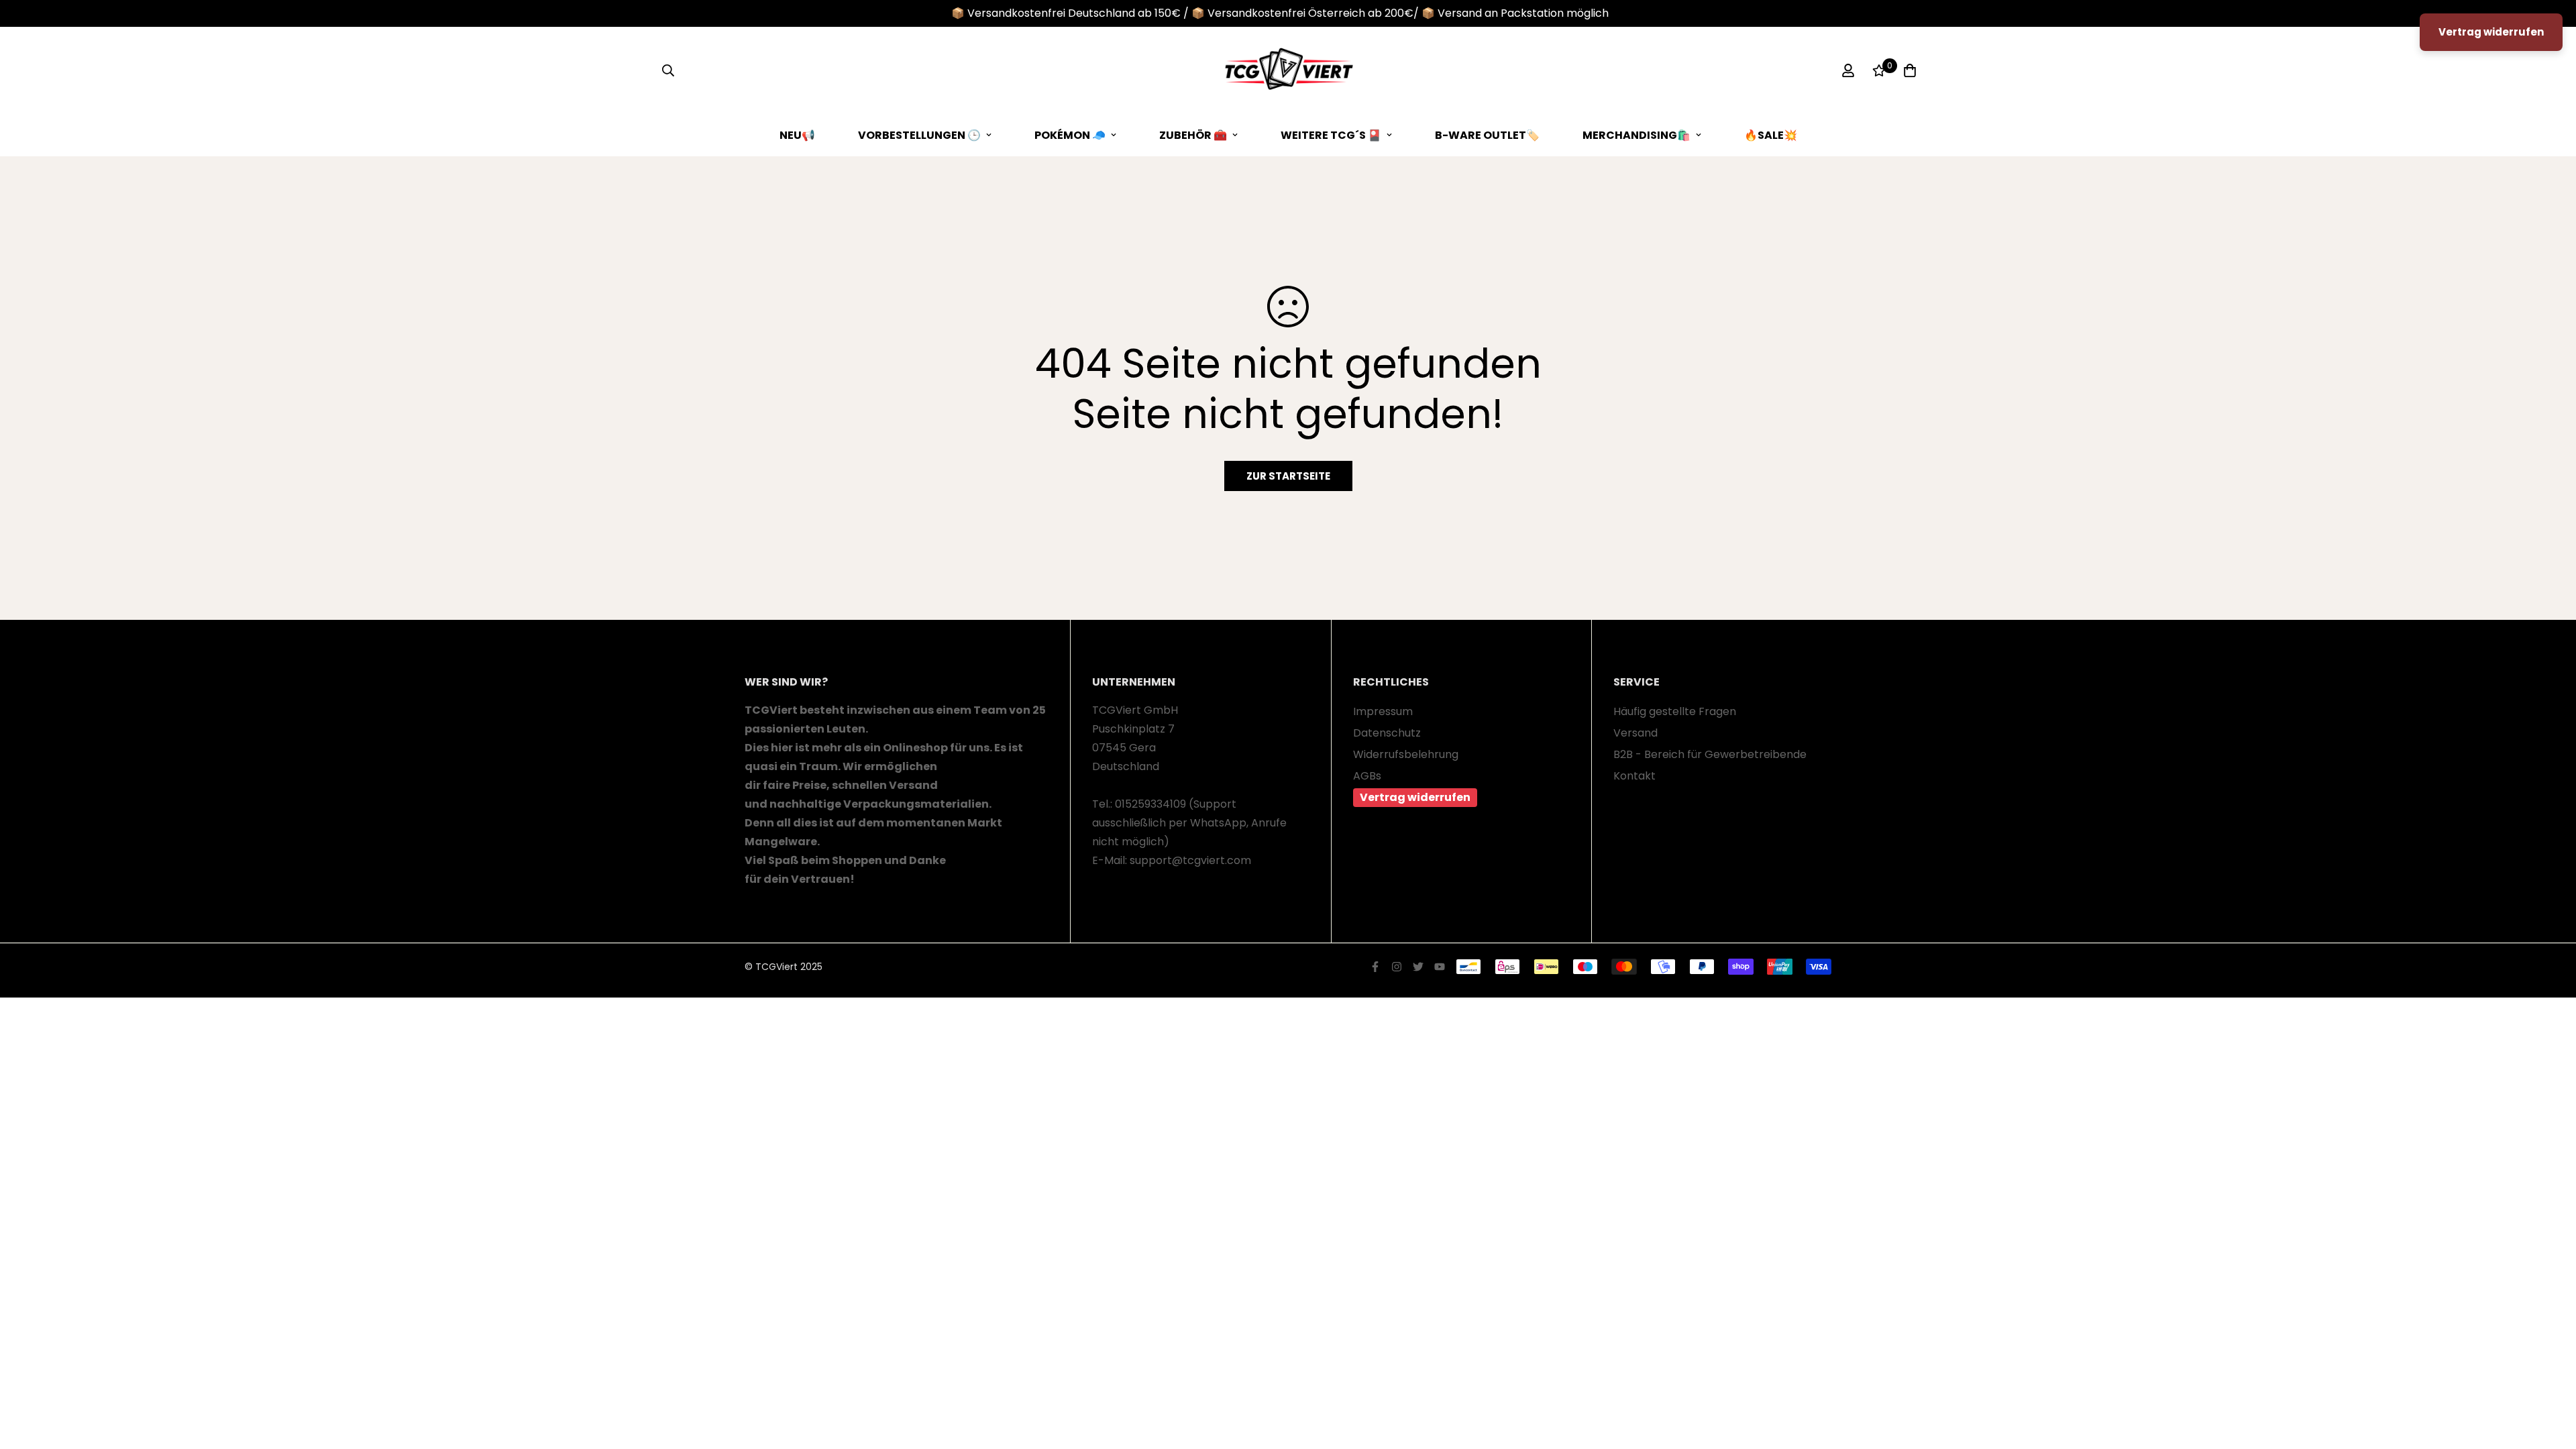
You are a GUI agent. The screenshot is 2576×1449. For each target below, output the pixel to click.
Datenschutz (1387, 733)
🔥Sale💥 (1771, 135)
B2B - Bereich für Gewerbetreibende (1710, 754)
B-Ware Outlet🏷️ (1487, 135)
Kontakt (1634, 776)
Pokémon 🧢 (1070, 135)
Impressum (1383, 711)
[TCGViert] (1288, 70)
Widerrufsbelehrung (1406, 754)
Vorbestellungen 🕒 (919, 135)
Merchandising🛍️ (1636, 135)
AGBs (1367, 776)
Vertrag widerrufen (1415, 797)
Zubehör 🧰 (1193, 135)
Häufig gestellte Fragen (1675, 711)
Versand (1635, 733)
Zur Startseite (1288, 476)
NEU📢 (797, 135)
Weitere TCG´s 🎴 (1331, 135)
